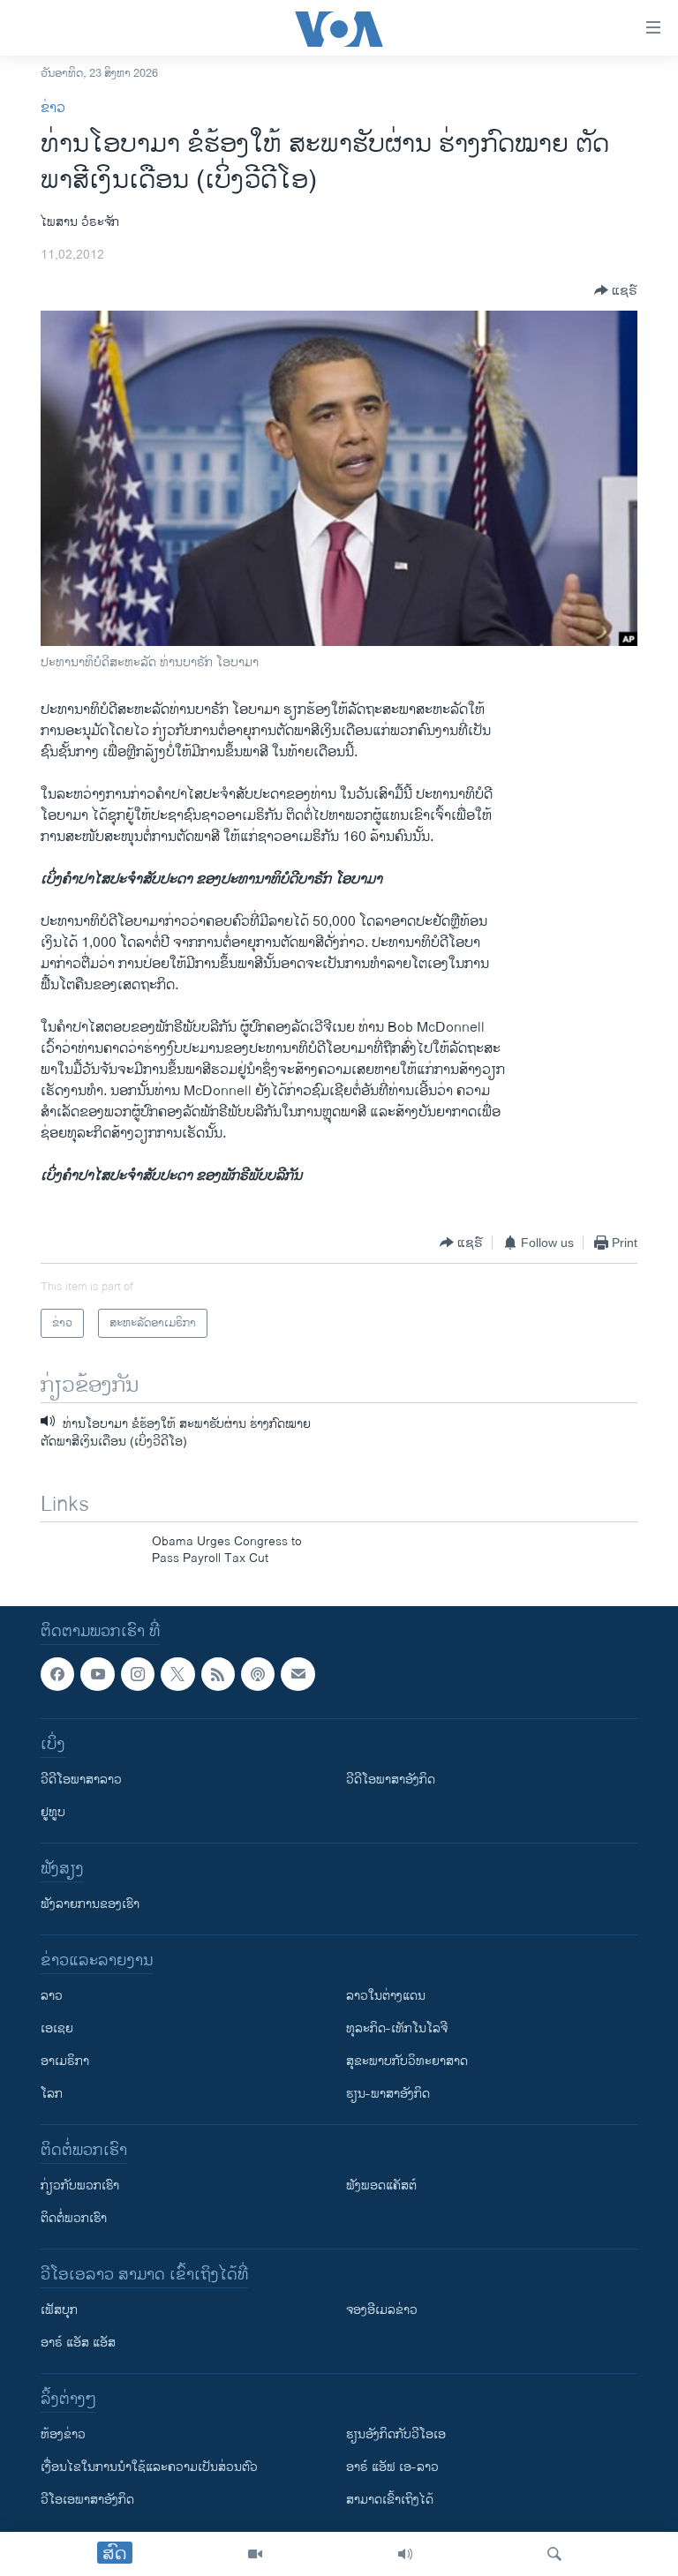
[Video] (255, 2554)
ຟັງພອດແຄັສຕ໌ (381, 2185)
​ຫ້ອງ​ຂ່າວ (63, 2434)
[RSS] (218, 1674)
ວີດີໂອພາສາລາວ (81, 1780)
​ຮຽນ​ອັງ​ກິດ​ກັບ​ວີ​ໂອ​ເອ (396, 2434)
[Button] (616, 290)
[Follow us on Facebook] (57, 1674)
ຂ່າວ (53, 108)
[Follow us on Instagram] (138, 1674)
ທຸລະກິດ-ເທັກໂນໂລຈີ (397, 2028)
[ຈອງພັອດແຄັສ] (298, 1674)
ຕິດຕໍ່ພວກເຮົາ (74, 2218)
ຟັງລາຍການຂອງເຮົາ (90, 1904)
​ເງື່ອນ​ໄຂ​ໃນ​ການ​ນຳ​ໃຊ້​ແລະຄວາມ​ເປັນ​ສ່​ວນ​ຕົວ (149, 2467)
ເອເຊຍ (57, 2028)
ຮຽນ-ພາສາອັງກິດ (388, 2094)
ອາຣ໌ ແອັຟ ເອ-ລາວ (392, 2467)
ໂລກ (52, 2094)
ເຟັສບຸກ (59, 2310)
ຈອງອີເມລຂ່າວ (382, 2310)
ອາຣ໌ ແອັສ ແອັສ (78, 2343)
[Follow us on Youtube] (97, 1674)
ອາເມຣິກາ (65, 2061)
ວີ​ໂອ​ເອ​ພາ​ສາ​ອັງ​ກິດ (87, 2500)
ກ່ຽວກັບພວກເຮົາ (80, 2185)
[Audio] (405, 2554)
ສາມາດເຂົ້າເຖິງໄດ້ (390, 2500)
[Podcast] (258, 1674)
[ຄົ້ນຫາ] (554, 2554)
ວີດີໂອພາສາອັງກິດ (391, 1780)
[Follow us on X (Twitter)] (177, 1674)
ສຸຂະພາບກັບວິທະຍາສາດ (407, 2061)
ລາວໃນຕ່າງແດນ (386, 1996)
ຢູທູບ (53, 1812)
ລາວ (52, 1996)
